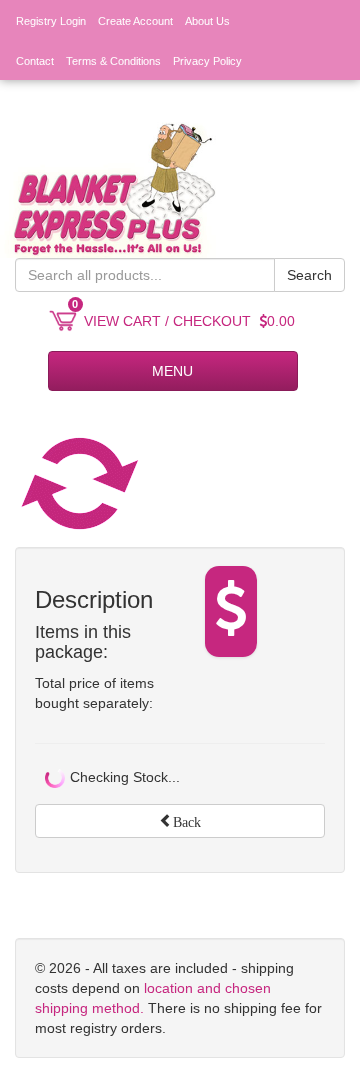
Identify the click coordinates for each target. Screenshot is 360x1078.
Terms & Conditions (113, 61)
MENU (172, 371)
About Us (207, 21)
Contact (35, 61)
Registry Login (51, 21)
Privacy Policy (207, 61)
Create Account (135, 21)
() (287, 101)
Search (309, 275)
